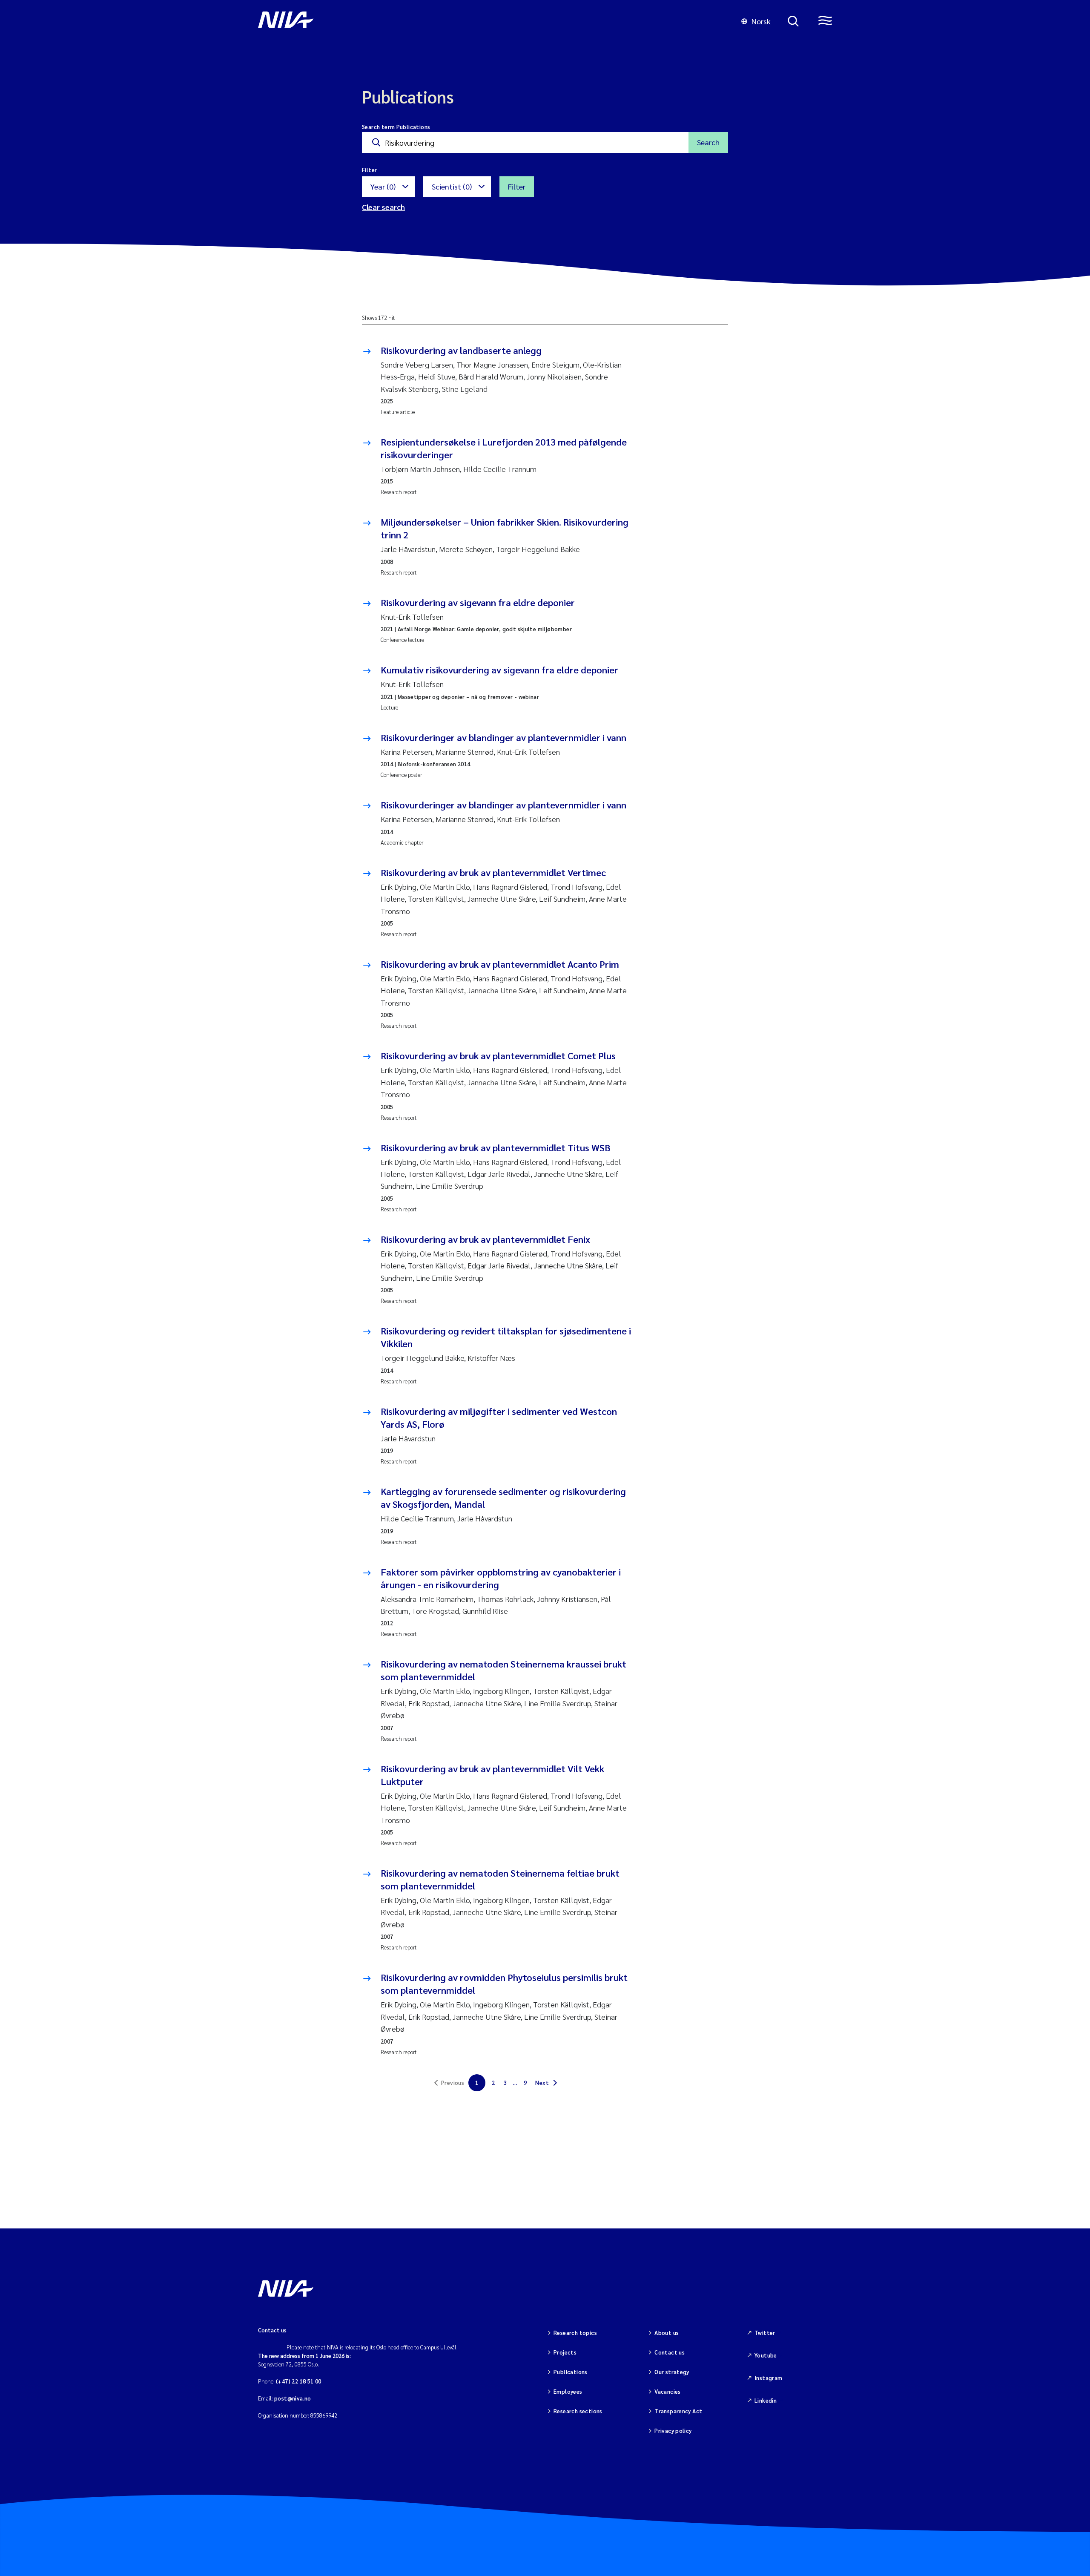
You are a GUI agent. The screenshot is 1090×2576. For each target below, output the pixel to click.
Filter (517, 186)
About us (667, 2333)
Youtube (766, 2355)
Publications (571, 2372)
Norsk (761, 21)
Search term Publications (396, 127)
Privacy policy (673, 2431)
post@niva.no (293, 2398)
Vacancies (668, 2391)
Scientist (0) (452, 186)
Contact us (670, 2352)
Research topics (575, 2333)
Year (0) (383, 186)
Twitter (765, 2333)
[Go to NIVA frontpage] (491, 21)
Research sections (578, 2411)
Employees (568, 2391)
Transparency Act (678, 2411)
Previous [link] (453, 2083)
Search (708, 142)
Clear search (383, 207)
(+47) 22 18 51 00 (299, 2381)
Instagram (769, 2378)
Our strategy (672, 2372)
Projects (565, 2352)
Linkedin (766, 2400)
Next (542, 2083)
